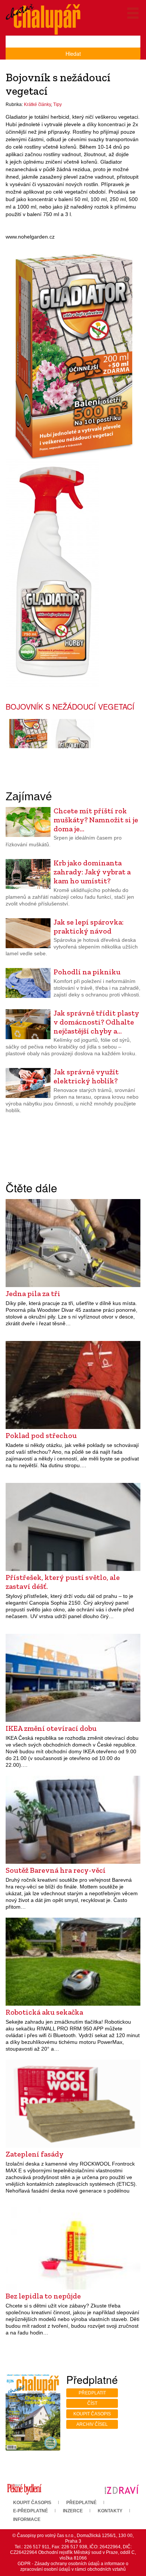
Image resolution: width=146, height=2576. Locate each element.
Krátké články (37, 104)
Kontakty (110, 2511)
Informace (27, 2519)
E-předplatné (31, 2511)
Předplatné (81, 2503)
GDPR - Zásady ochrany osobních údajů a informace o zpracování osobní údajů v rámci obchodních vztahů (73, 2566)
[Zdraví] (122, 2489)
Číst (92, 2403)
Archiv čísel (92, 2424)
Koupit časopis (92, 2414)
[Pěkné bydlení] (24, 2489)
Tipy (57, 104)
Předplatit (92, 2393)
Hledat (73, 54)
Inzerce (73, 2511)
